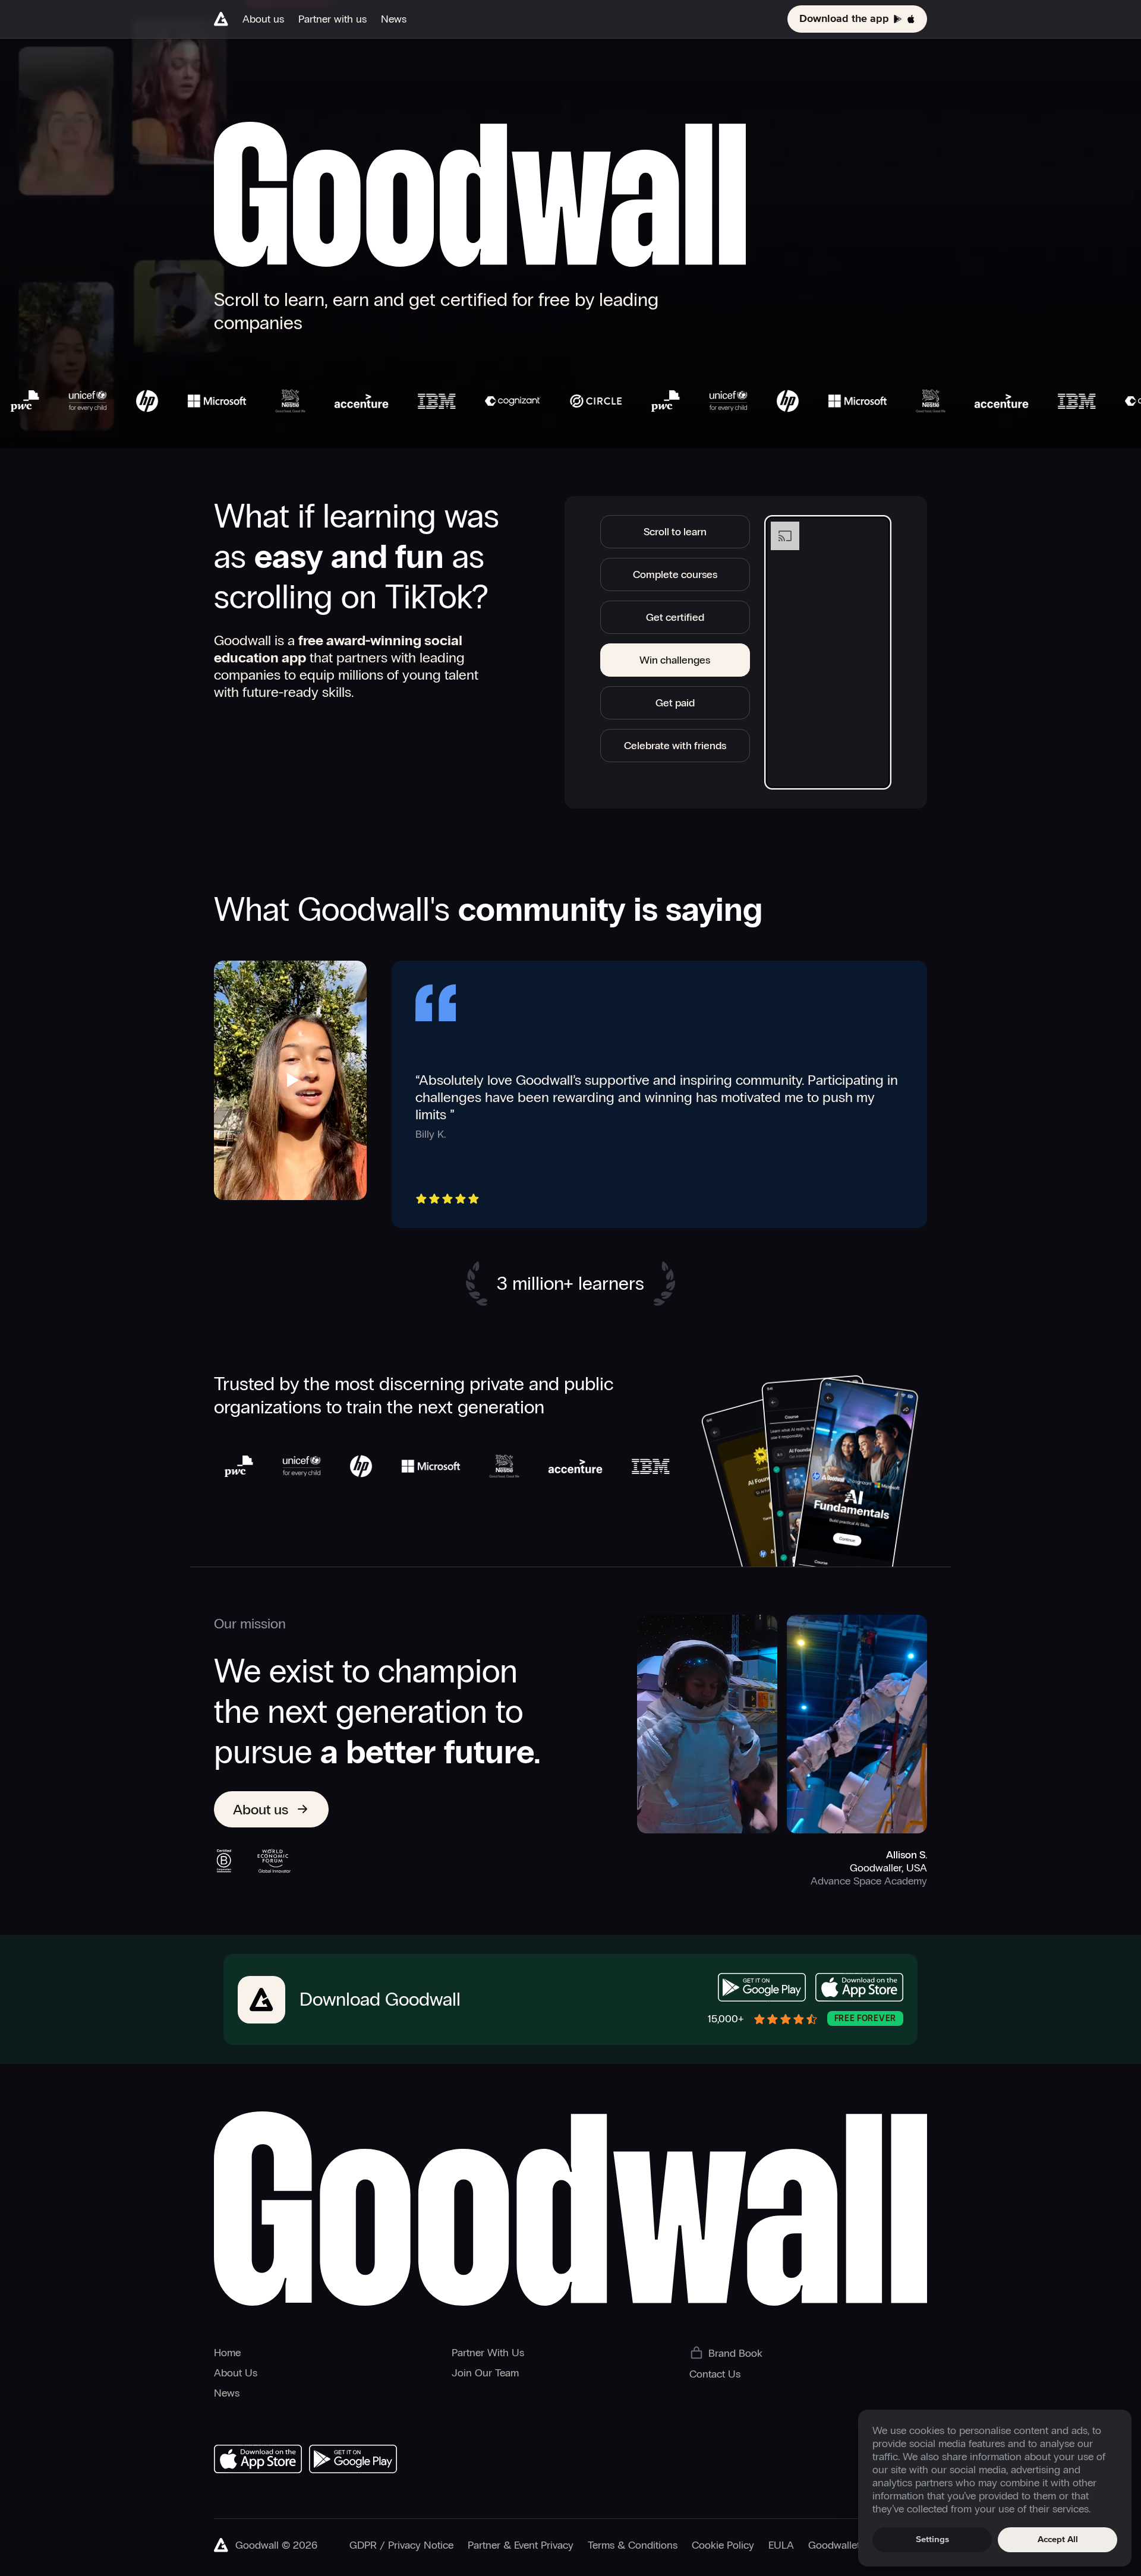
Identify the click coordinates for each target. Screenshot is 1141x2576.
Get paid (675, 703)
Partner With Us (488, 2353)
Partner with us (332, 19)
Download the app (844, 19)
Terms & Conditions (633, 2545)
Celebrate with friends (675, 746)
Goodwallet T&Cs (848, 2545)
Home (227, 2353)
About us (263, 19)
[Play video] (291, 1080)
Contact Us (715, 2374)
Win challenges (675, 660)
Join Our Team (485, 2373)
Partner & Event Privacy (521, 2545)
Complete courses (675, 574)
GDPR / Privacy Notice (401, 2545)
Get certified (675, 617)
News (394, 19)
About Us (236, 2373)
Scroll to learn (675, 532)
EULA (781, 2545)
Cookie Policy (723, 2545)
